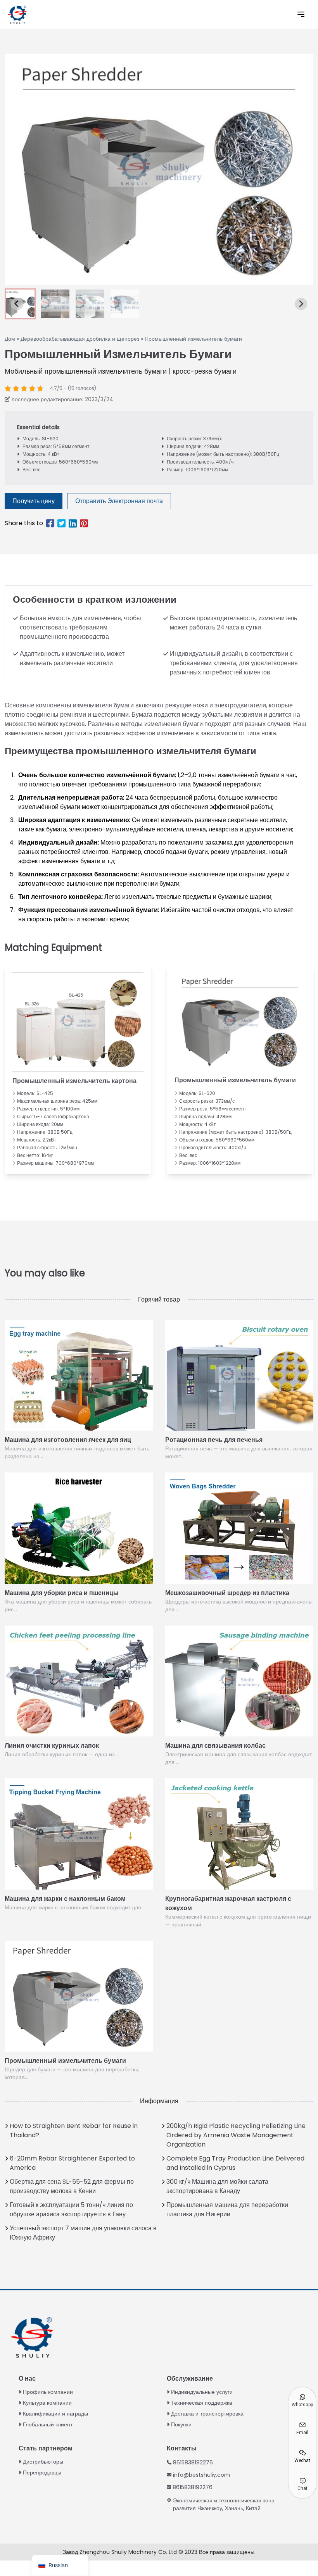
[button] (55, 304)
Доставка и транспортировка (207, 2414)
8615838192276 (193, 2462)
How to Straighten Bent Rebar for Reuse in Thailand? (74, 2130)
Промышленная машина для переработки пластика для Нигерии (227, 2210)
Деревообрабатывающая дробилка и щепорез (80, 339)
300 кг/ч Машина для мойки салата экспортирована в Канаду (217, 2186)
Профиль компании (48, 2392)
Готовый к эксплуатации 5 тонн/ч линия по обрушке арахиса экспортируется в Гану (71, 2210)
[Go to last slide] (17, 304)
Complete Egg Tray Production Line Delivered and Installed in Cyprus (235, 2163)
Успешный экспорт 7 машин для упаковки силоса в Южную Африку (83, 2233)
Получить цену (34, 501)
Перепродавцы (42, 2473)
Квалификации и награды (55, 2414)
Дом (10, 339)
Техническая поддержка (202, 2403)
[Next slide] (301, 304)
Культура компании (47, 2403)
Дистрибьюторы (43, 2462)
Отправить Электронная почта (119, 501)
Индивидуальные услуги (202, 2392)
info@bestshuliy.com (201, 2475)
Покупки (181, 2424)
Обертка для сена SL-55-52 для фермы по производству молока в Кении (72, 2186)
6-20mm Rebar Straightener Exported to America (72, 2163)
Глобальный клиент (48, 2424)
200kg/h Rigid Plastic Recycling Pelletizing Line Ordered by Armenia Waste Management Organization (236, 2135)
